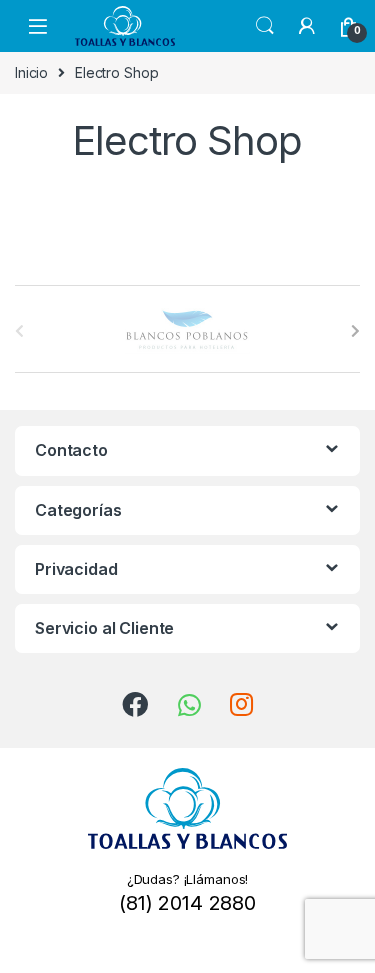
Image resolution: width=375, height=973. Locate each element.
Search (265, 26)
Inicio (31, 72)
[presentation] (355, 331)
